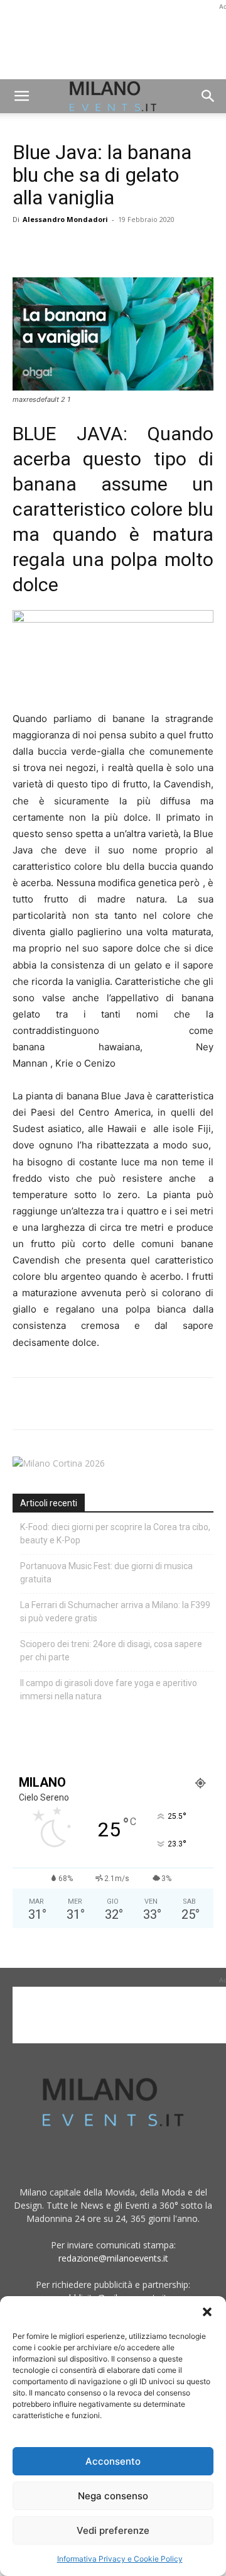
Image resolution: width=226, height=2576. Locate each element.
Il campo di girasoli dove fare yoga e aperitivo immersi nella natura (109, 1690)
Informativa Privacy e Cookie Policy (120, 2559)
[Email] (141, 248)
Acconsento (113, 2461)
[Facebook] (25, 248)
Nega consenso (113, 2496)
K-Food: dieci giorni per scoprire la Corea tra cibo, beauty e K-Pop (115, 1534)
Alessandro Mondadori (65, 219)
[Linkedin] (112, 248)
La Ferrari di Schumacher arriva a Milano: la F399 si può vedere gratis (115, 1612)
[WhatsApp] (83, 248)
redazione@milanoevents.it (113, 2258)
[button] (207, 2312)
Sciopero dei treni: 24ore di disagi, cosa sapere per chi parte (111, 1651)
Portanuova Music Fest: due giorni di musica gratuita (106, 1573)
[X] (54, 248)
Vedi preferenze (113, 2530)
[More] (170, 248)
